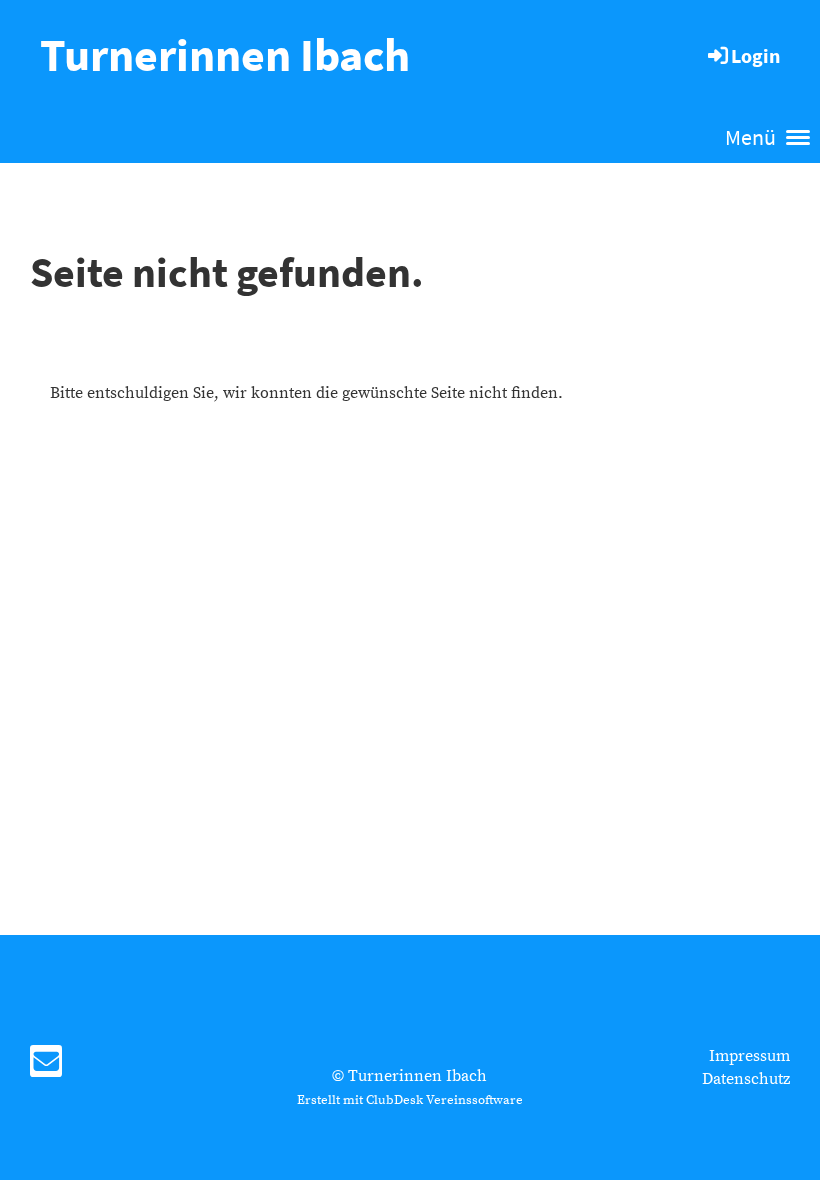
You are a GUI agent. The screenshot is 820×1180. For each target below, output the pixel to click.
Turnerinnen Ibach (225, 55)
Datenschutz (746, 1079)
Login (755, 55)
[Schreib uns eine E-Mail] (46, 1068)
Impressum (749, 1056)
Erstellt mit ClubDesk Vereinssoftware (410, 1100)
